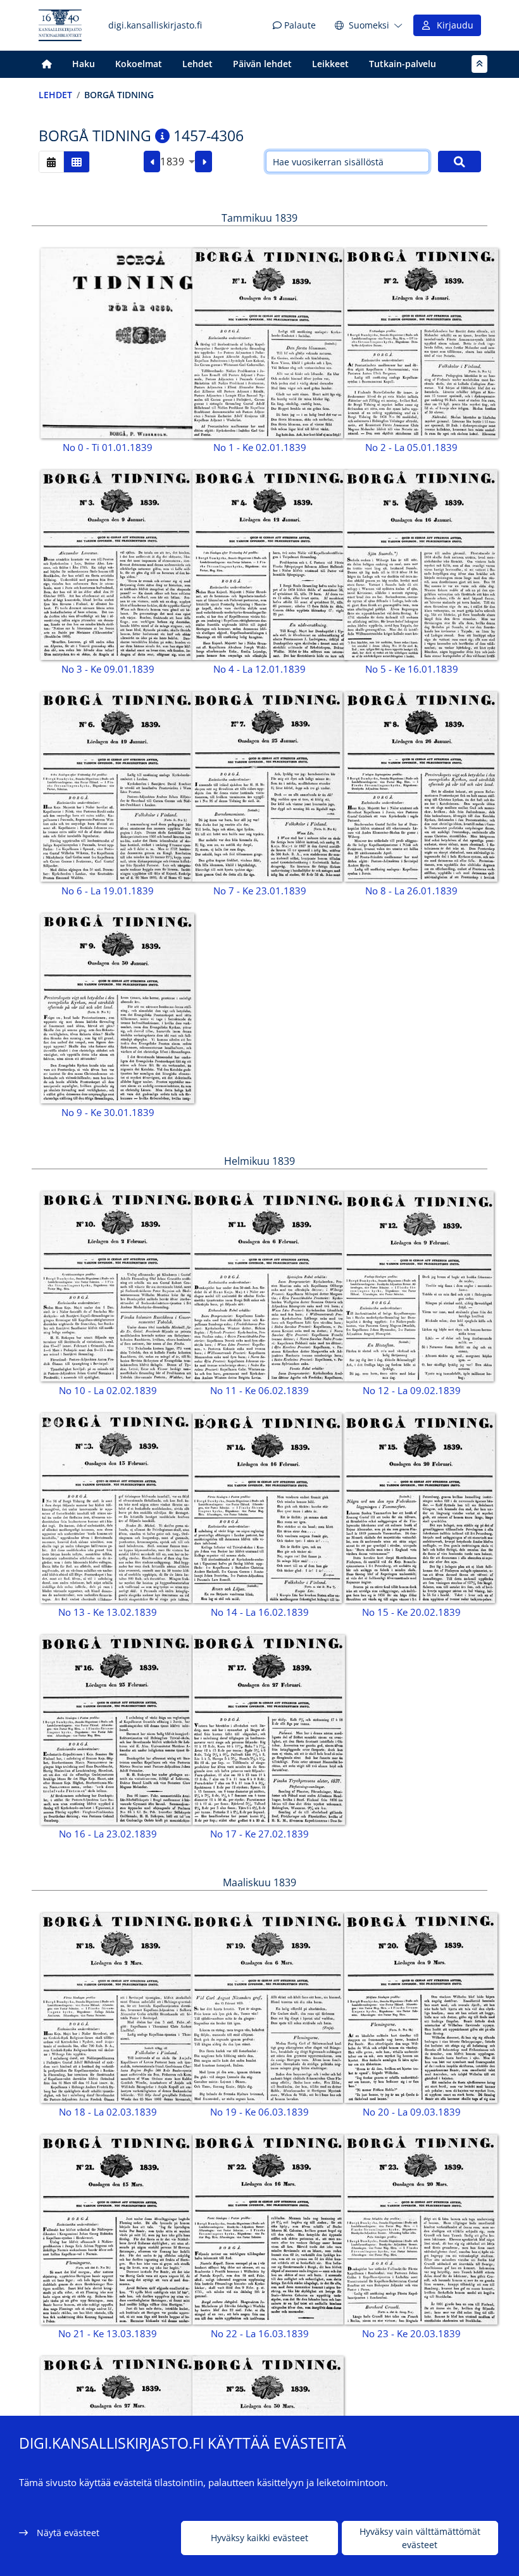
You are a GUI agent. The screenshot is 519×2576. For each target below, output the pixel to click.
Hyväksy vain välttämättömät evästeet (420, 2538)
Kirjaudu (453, 25)
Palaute (299, 25)
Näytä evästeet (68, 2533)
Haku (84, 64)
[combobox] (178, 162)
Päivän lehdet (262, 64)
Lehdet (197, 64)
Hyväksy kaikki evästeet (259, 2538)
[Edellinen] (152, 162)
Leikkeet (330, 64)
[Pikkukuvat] (77, 162)
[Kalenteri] (51, 162)
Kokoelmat (139, 64)
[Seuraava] (203, 162)
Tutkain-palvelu (403, 64)
